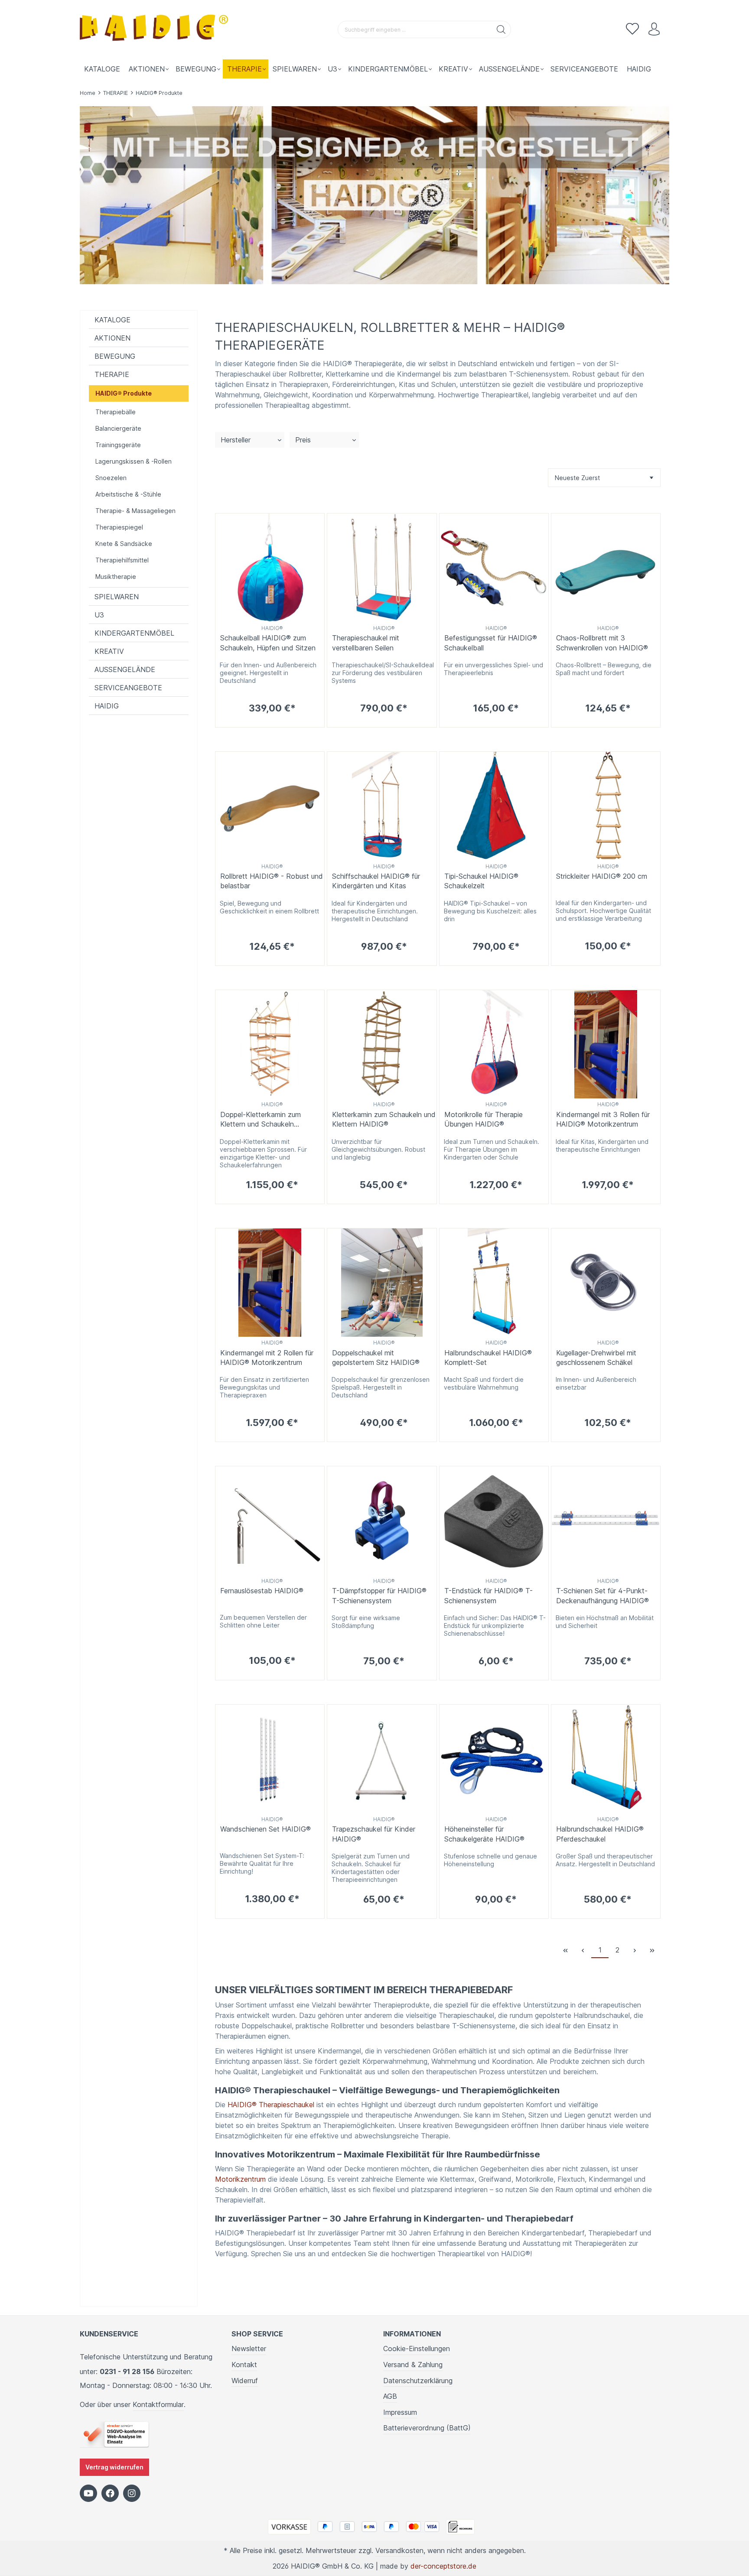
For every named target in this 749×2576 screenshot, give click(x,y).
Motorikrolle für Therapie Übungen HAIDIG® (484, 1119)
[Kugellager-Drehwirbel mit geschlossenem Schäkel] (606, 1283)
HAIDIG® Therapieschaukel (271, 2105)
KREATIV (109, 651)
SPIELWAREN (117, 597)
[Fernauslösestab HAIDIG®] (270, 1521)
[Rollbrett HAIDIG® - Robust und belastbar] (270, 806)
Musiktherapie (116, 577)
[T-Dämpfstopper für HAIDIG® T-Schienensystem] (382, 1521)
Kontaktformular (158, 2404)
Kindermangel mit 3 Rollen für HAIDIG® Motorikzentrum (603, 1119)
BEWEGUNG (115, 356)
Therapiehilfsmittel (122, 560)
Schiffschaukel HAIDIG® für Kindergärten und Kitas (376, 881)
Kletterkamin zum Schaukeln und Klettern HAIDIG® (384, 1119)
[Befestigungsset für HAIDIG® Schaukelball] (494, 568)
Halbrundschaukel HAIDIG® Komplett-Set (488, 1358)
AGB (390, 2396)
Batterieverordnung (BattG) (427, 2428)
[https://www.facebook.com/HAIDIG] (110, 2493)
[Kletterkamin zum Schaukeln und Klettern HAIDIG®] (382, 1044)
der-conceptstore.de (443, 2566)
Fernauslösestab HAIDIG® (262, 1591)
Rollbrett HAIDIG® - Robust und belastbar (272, 881)
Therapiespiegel (119, 527)
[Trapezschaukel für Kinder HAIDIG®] (382, 1759)
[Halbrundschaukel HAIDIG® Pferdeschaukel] (606, 1759)
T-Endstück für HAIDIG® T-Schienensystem (488, 1595)
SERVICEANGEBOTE (128, 688)
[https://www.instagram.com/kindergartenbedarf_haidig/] (132, 2493)
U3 (99, 615)
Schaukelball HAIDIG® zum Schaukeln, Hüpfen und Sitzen (268, 643)
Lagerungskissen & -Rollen (134, 461)
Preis (303, 440)
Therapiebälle (116, 412)
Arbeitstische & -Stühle (128, 494)
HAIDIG (107, 706)
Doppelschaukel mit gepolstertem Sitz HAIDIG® (376, 1358)
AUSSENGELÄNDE (125, 669)
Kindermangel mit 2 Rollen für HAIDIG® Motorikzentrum (267, 1358)
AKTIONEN (112, 338)
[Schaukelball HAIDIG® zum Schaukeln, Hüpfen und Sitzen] (270, 568)
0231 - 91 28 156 (127, 2371)
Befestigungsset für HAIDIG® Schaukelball (491, 643)
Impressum (400, 2412)
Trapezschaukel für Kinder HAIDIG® (374, 1834)
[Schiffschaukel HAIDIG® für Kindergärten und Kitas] (382, 806)
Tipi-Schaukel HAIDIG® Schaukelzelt (481, 881)
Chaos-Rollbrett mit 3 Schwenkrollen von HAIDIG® (602, 643)
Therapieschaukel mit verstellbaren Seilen (366, 643)
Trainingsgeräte (118, 445)
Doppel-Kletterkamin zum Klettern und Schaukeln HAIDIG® (261, 1120)
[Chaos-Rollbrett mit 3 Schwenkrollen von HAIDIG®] (606, 568)
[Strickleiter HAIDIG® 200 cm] (606, 806)
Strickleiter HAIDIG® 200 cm (602, 876)
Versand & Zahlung (413, 2365)
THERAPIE (112, 374)
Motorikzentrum (240, 2179)
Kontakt (244, 2365)
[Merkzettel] (632, 29)
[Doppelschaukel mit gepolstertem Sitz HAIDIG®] (382, 1283)
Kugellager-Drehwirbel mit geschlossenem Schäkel (596, 1358)
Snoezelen (111, 478)
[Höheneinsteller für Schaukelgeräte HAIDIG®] (494, 1759)
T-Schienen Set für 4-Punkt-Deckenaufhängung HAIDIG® (602, 1595)
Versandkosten (399, 2550)
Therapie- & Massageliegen (135, 511)
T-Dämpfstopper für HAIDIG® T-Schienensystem (379, 1595)
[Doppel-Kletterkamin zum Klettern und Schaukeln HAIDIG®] (270, 1044)
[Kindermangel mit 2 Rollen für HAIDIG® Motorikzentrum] (270, 1283)
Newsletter (249, 2349)
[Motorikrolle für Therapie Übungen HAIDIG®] (494, 1044)
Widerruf (245, 2381)
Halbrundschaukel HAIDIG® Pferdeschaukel (600, 1834)
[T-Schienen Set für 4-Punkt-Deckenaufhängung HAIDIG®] (606, 1521)
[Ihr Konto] (654, 29)
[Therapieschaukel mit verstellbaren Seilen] (382, 568)
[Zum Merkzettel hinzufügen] (316, 522)
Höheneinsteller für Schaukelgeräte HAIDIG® (484, 1834)
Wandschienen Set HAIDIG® (265, 1829)
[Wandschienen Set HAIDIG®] (270, 1759)
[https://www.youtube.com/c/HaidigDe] (88, 2493)
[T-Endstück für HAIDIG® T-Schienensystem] (494, 1521)
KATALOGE (112, 320)
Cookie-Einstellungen (417, 2349)
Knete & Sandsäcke (124, 544)
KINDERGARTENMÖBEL (134, 633)
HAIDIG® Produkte (124, 393)
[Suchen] (501, 29)
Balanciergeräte (118, 428)
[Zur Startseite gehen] (156, 30)
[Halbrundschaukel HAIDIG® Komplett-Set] (494, 1283)
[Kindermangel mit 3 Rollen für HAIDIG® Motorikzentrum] (606, 1044)
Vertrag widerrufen (114, 2467)
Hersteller (236, 440)
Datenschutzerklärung (418, 2381)
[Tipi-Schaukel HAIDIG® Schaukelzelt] (494, 806)
